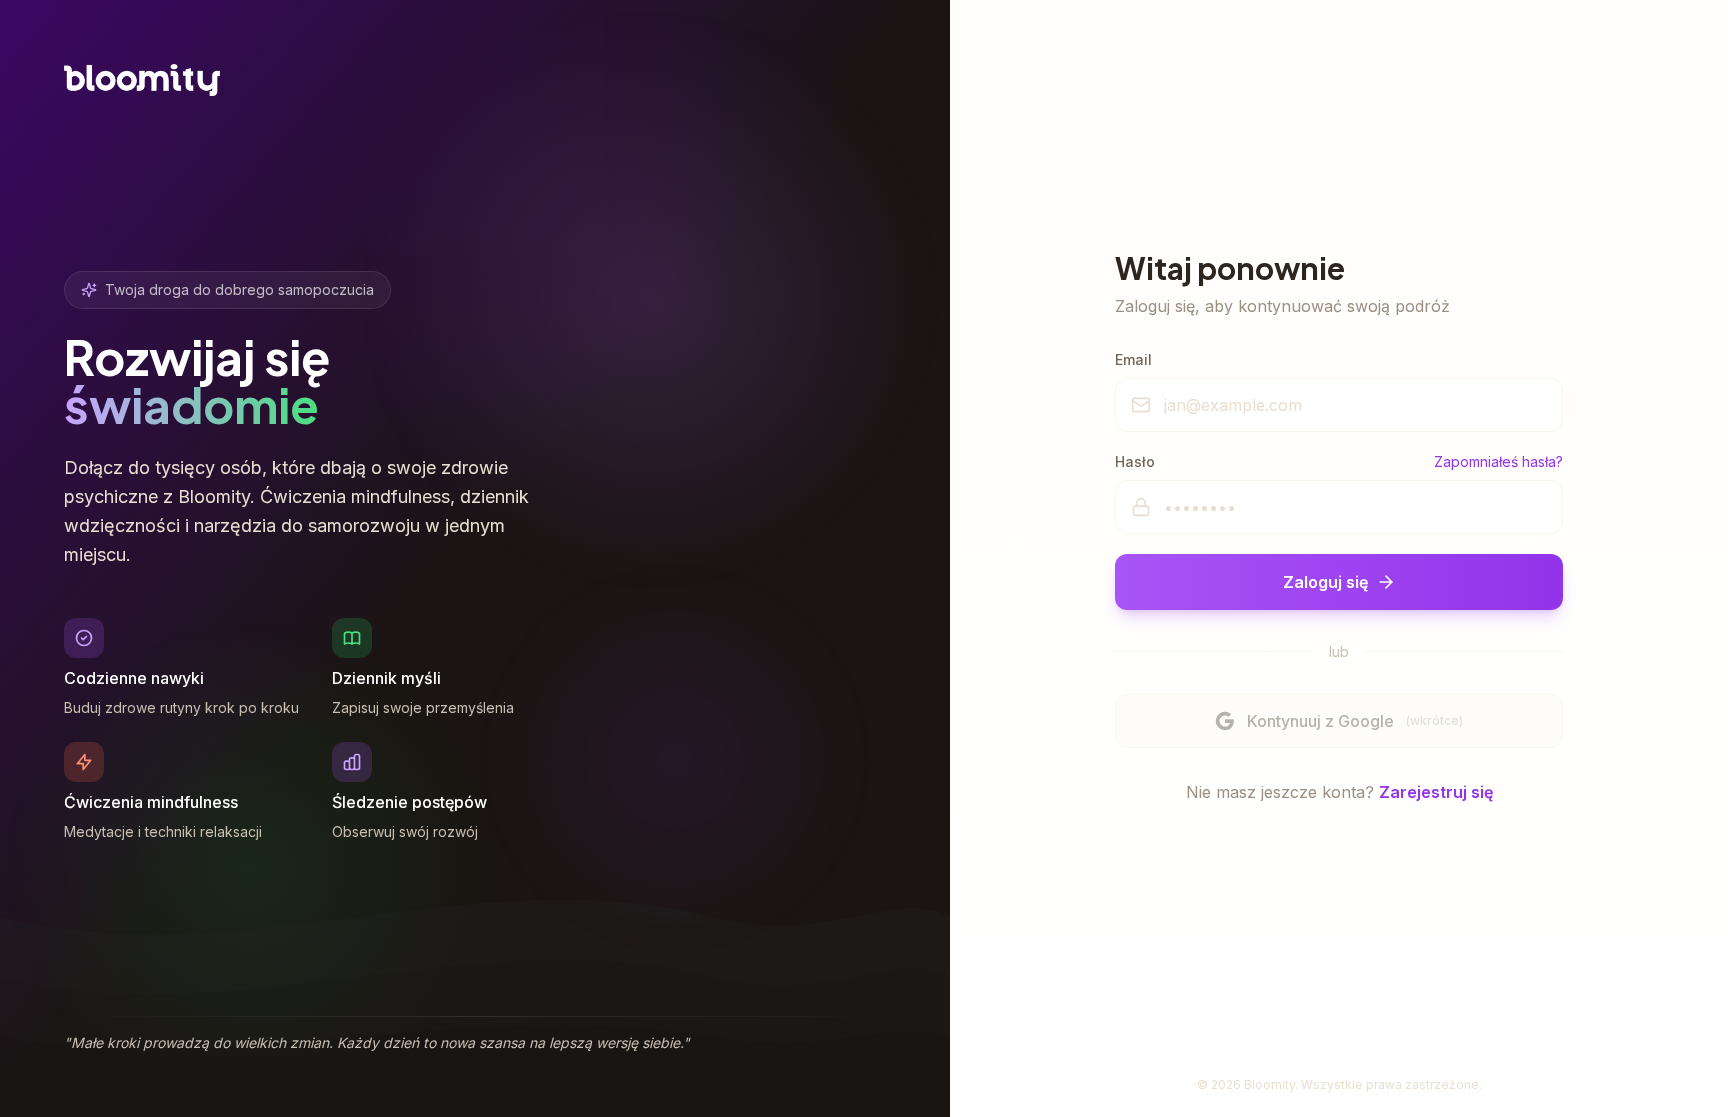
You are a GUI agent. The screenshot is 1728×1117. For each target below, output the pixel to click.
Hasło (1135, 461)
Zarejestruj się (1436, 792)
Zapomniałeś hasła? (1498, 461)
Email (1133, 359)
